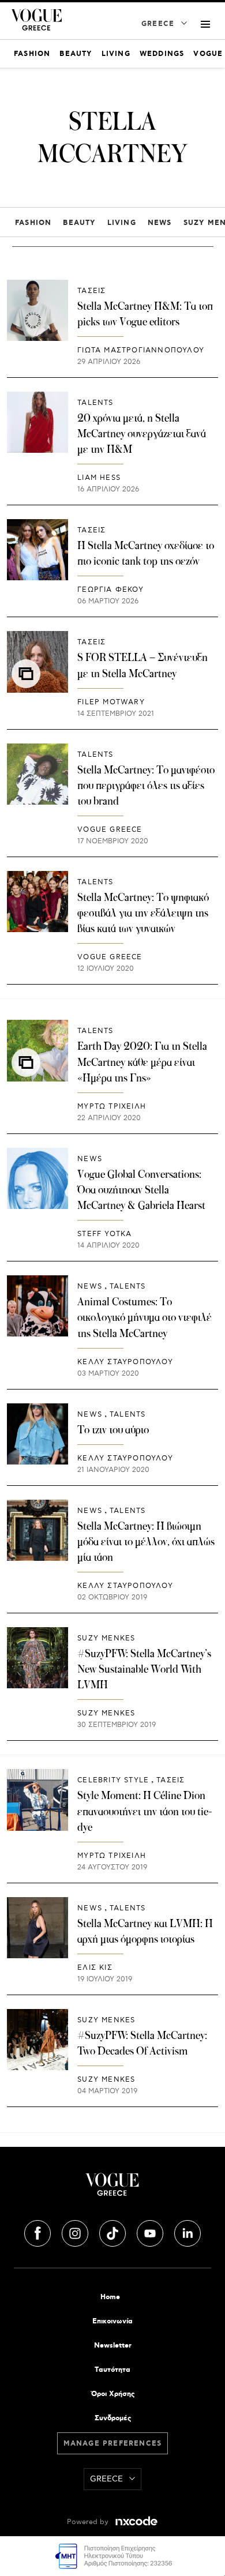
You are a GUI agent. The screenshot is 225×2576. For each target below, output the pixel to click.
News (160, 223)
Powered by (89, 2522)
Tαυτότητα (112, 2370)
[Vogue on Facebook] (39, 2232)
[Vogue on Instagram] (76, 2232)
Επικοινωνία (112, 2321)
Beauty (79, 223)
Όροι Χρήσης (113, 2394)
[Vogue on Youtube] (151, 2232)
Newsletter (113, 2346)
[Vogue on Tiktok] (114, 2232)
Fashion (33, 223)
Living (122, 223)
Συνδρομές (113, 2418)
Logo (112, 2189)
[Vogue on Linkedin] (187, 2232)
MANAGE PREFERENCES (113, 2444)
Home (110, 2297)
